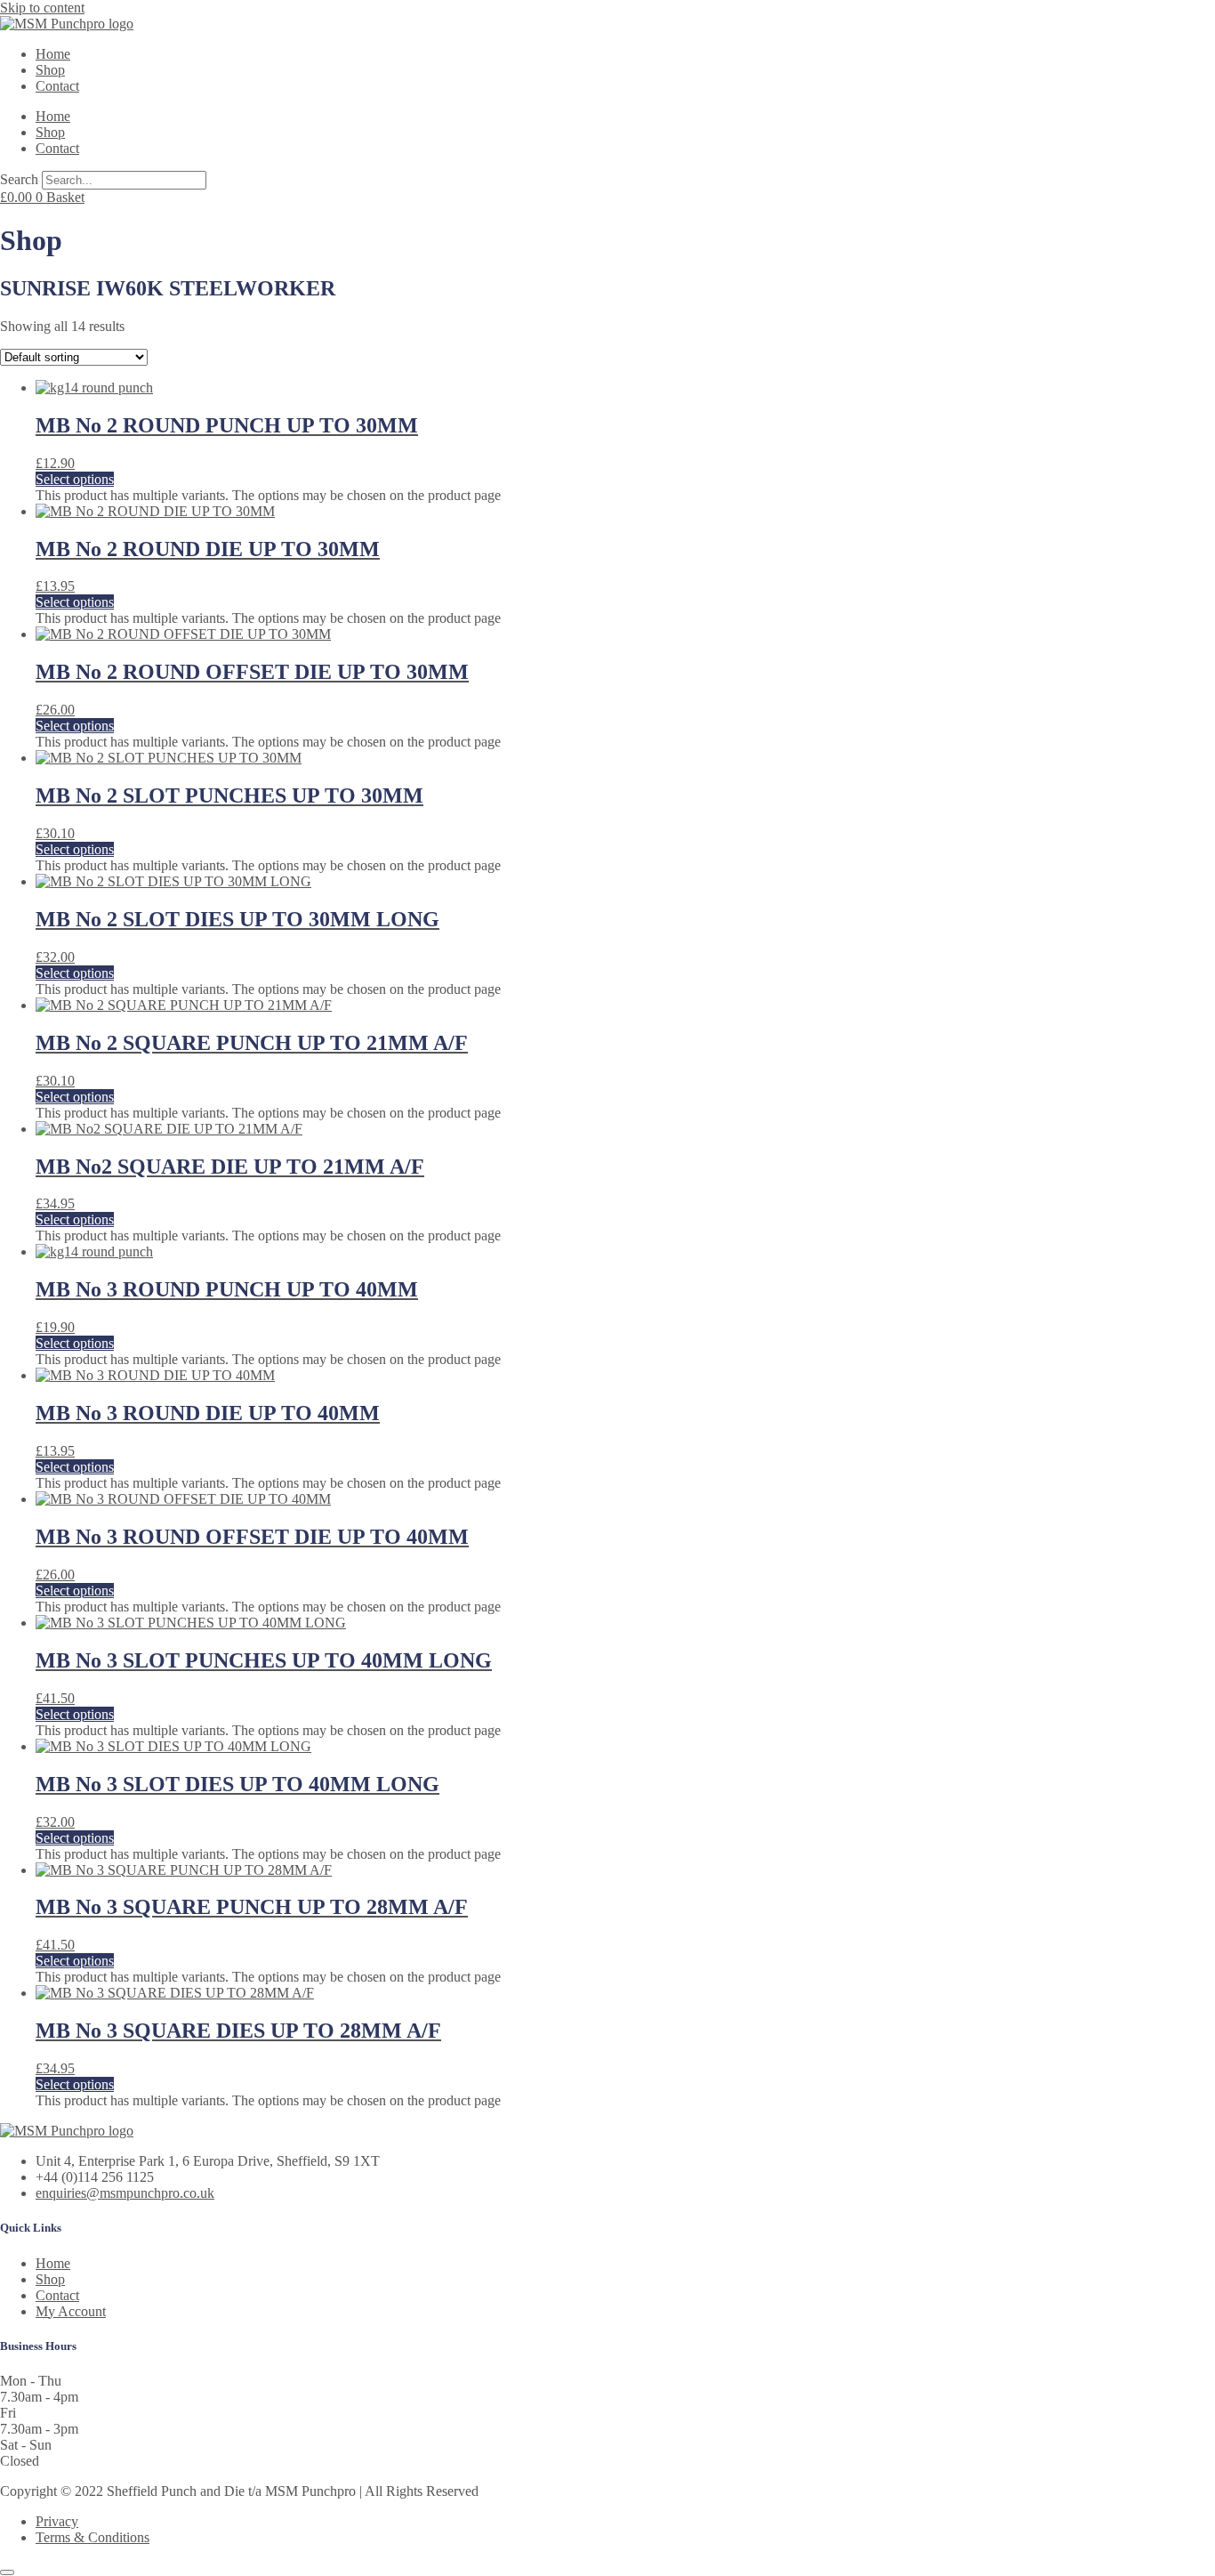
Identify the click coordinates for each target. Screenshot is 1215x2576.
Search (19, 179)
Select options (75, 479)
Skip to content (42, 8)
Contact (57, 86)
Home (53, 54)
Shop (50, 70)
